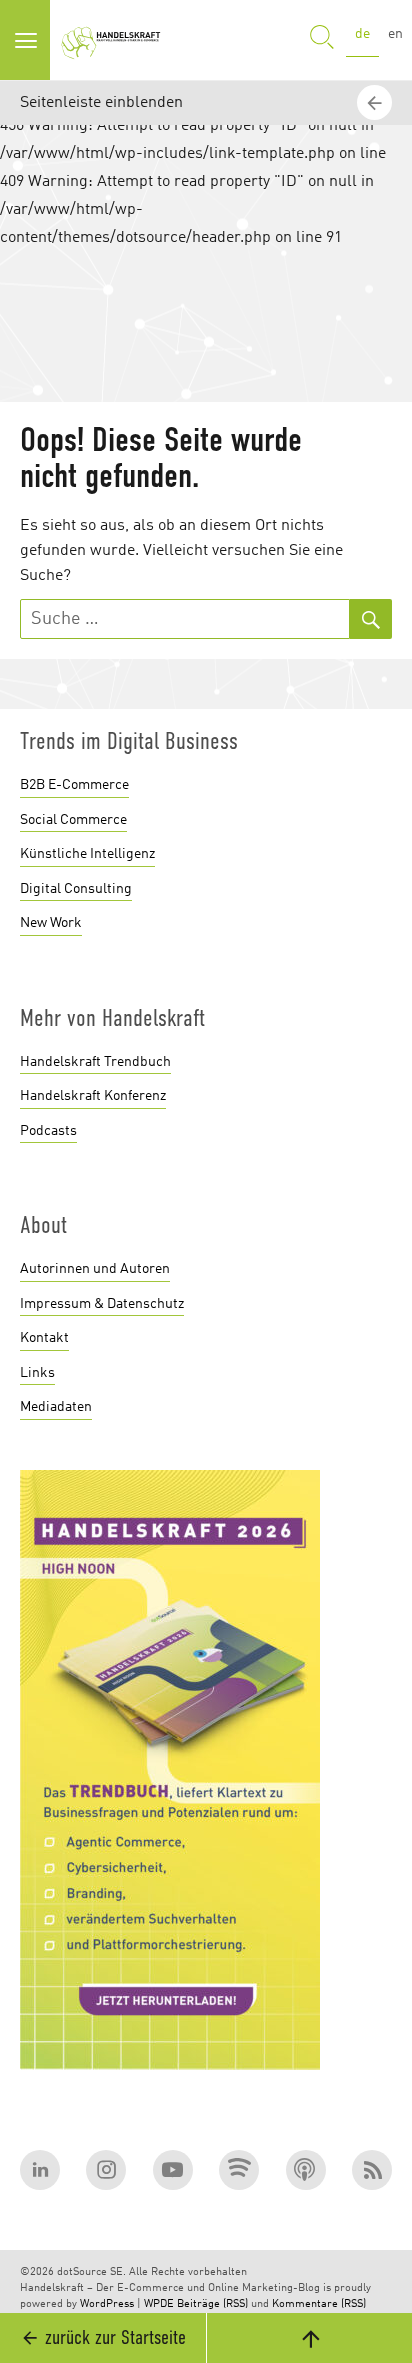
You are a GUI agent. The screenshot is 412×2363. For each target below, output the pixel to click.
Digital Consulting (76, 889)
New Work (51, 923)
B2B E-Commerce (74, 785)
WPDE (159, 2304)
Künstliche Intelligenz (87, 854)
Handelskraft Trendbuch (95, 1062)
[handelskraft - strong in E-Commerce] (114, 40)
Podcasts (48, 1131)
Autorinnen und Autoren (95, 1269)
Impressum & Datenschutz (102, 1304)
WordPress (107, 2304)
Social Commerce (73, 820)
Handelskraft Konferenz (93, 1096)
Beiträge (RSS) (212, 2304)
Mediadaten (56, 1407)
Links (37, 1373)
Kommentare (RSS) (319, 2304)
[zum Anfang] (309, 2338)
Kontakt (44, 1338)
